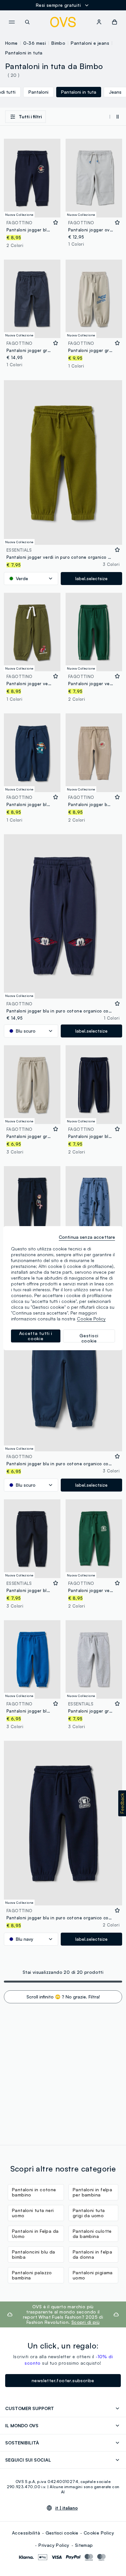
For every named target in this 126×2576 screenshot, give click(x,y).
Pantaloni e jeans (90, 43)
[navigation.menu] (12, 22)
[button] (122, 1803)
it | (67, 2508)
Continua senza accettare (87, 1237)
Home (11, 43)
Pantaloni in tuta (24, 53)
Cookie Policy (99, 2533)
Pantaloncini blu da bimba (34, 2254)
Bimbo (58, 43)
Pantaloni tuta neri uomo (33, 2213)
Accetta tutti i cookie (36, 1336)
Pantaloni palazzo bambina (32, 2275)
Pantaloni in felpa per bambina (92, 2192)
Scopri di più (85, 2322)
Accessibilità (26, 2533)
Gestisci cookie (62, 2533)
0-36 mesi (35, 43)
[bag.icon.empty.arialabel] (115, 22)
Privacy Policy (54, 2545)
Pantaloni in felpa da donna (92, 2254)
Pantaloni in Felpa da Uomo (35, 2234)
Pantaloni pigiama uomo (93, 2275)
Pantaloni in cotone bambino (34, 2192)
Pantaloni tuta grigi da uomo (89, 2213)
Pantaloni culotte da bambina (92, 2234)
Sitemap (84, 2545)
